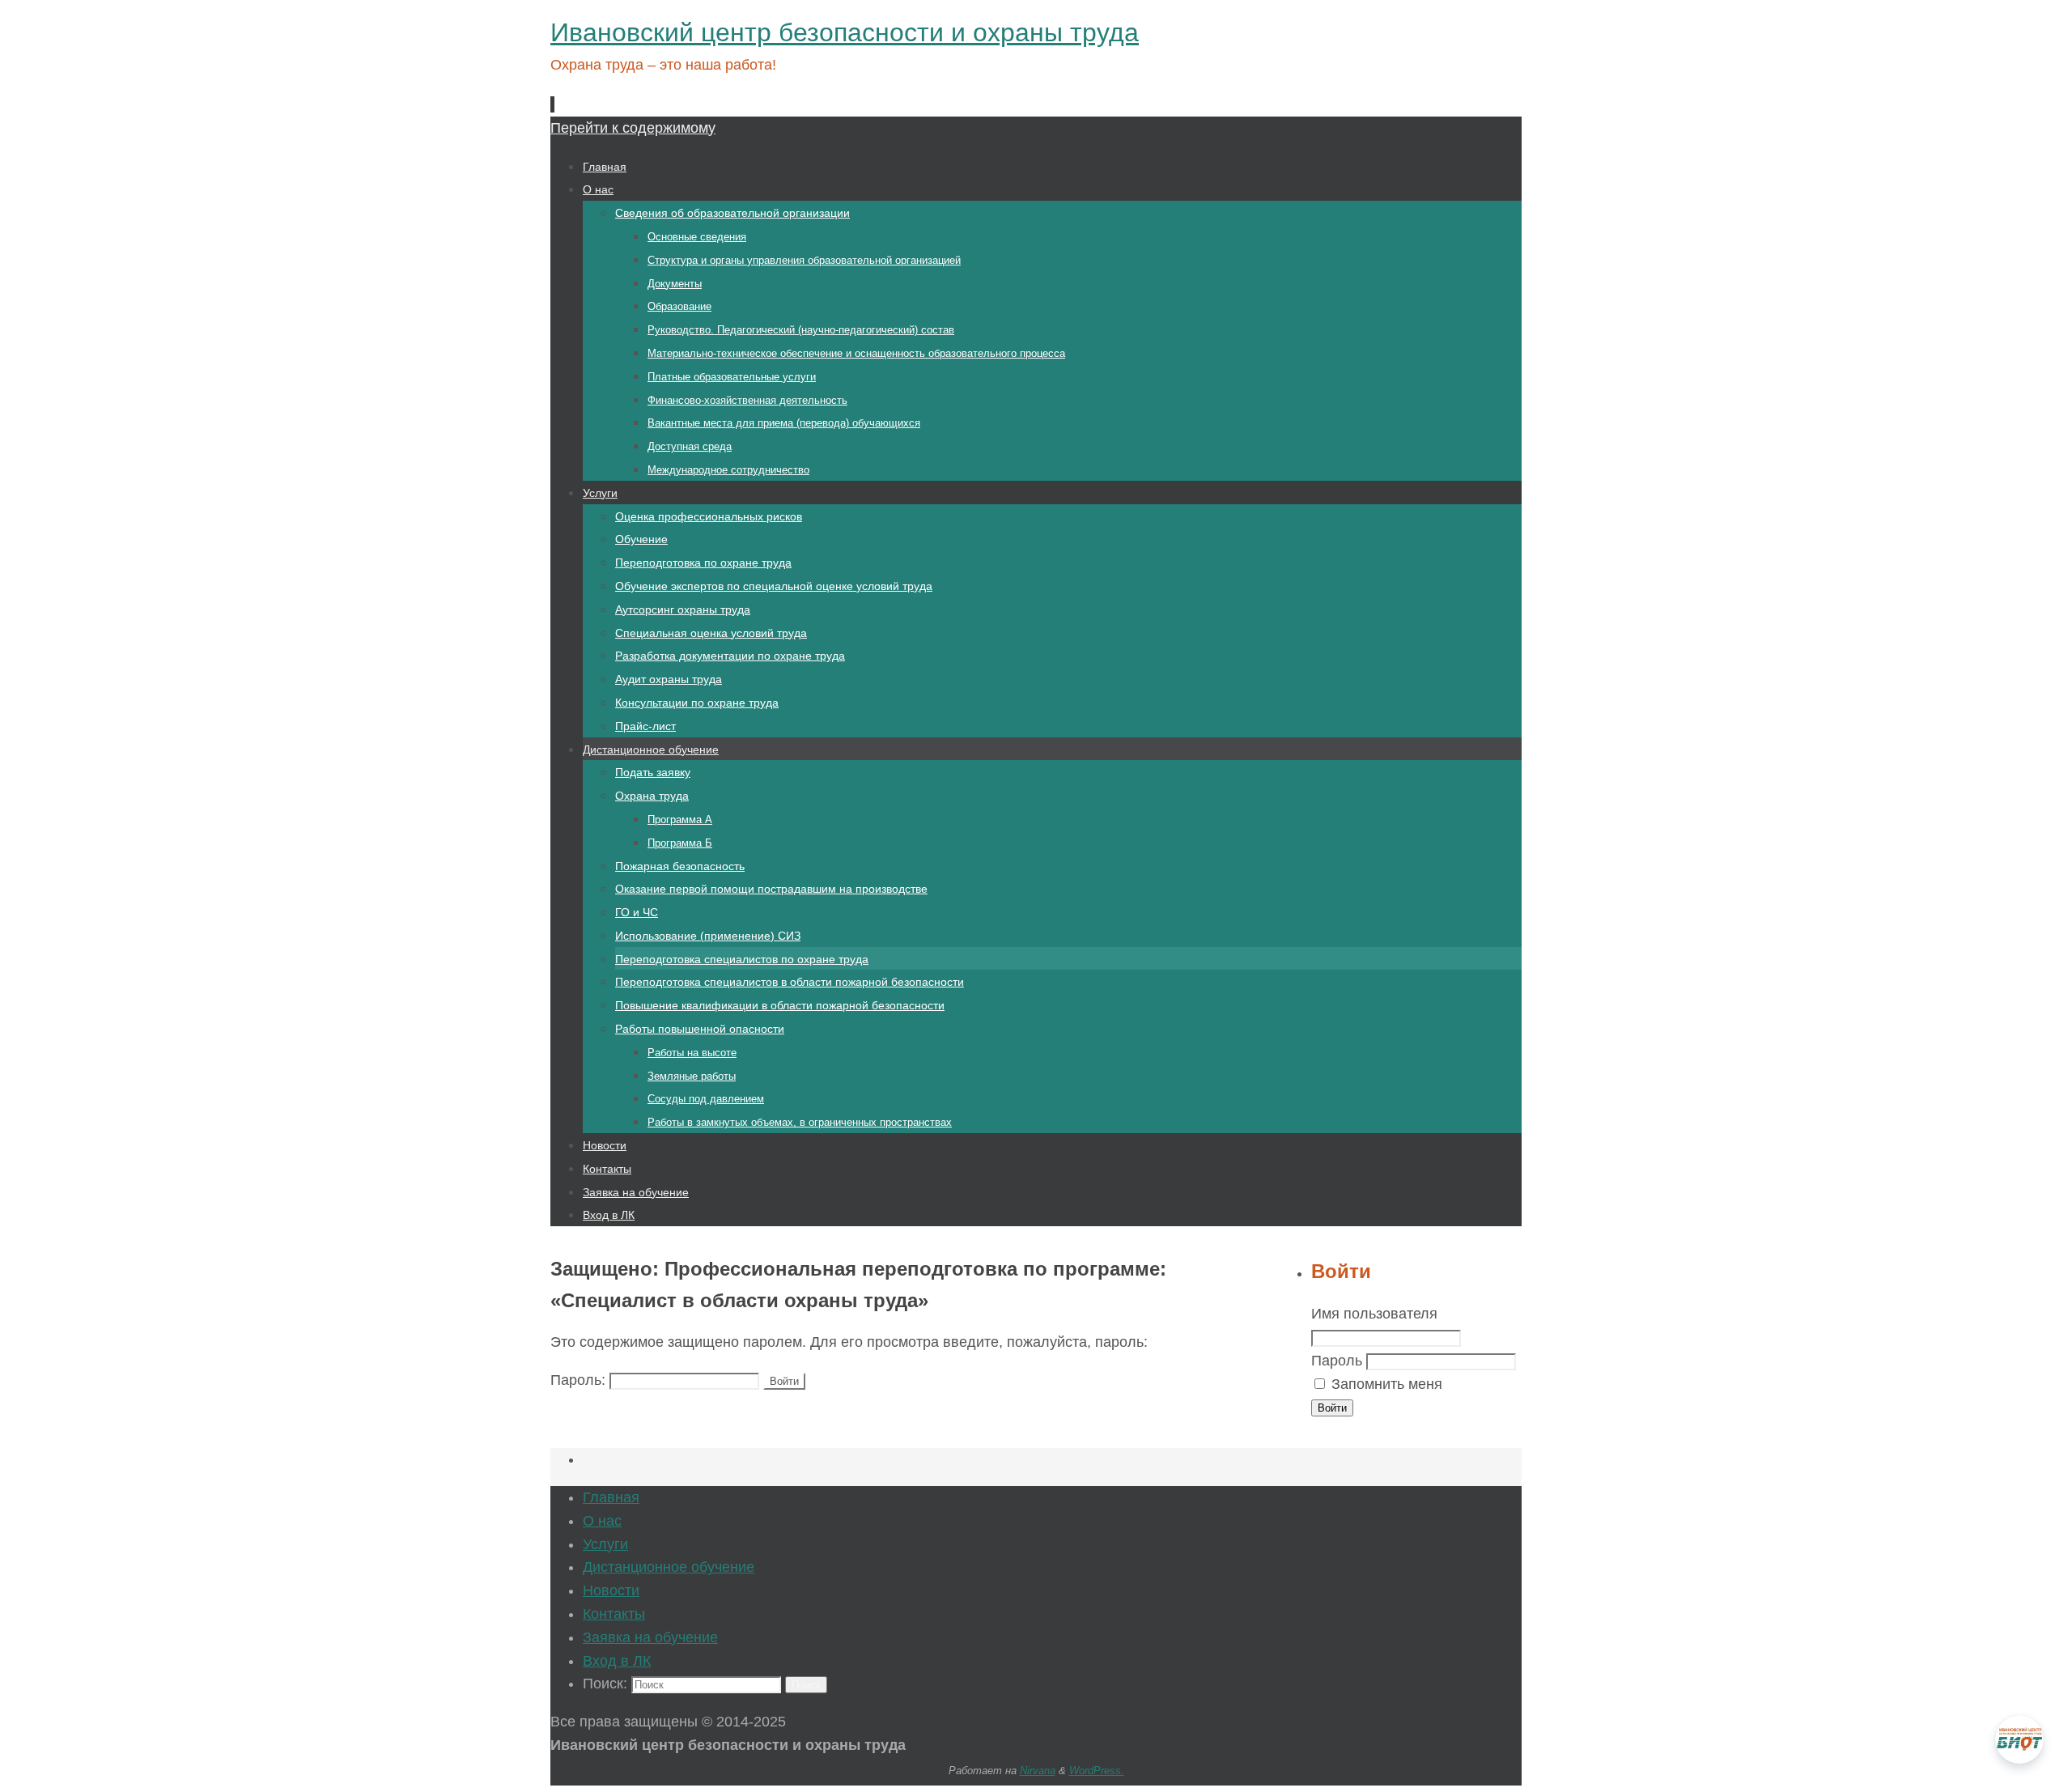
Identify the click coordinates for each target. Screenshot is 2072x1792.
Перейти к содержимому (633, 128)
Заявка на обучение (650, 1637)
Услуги (605, 1544)
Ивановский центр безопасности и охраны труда (845, 32)
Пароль (1337, 1361)
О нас (602, 1521)
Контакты (614, 1614)
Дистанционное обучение (669, 1567)
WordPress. (1097, 1771)
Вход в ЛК (617, 1661)
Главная (611, 1497)
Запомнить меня (1387, 1384)
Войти (1332, 1408)
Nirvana (1038, 1771)
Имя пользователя (1374, 1314)
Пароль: (580, 1380)
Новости (611, 1590)
